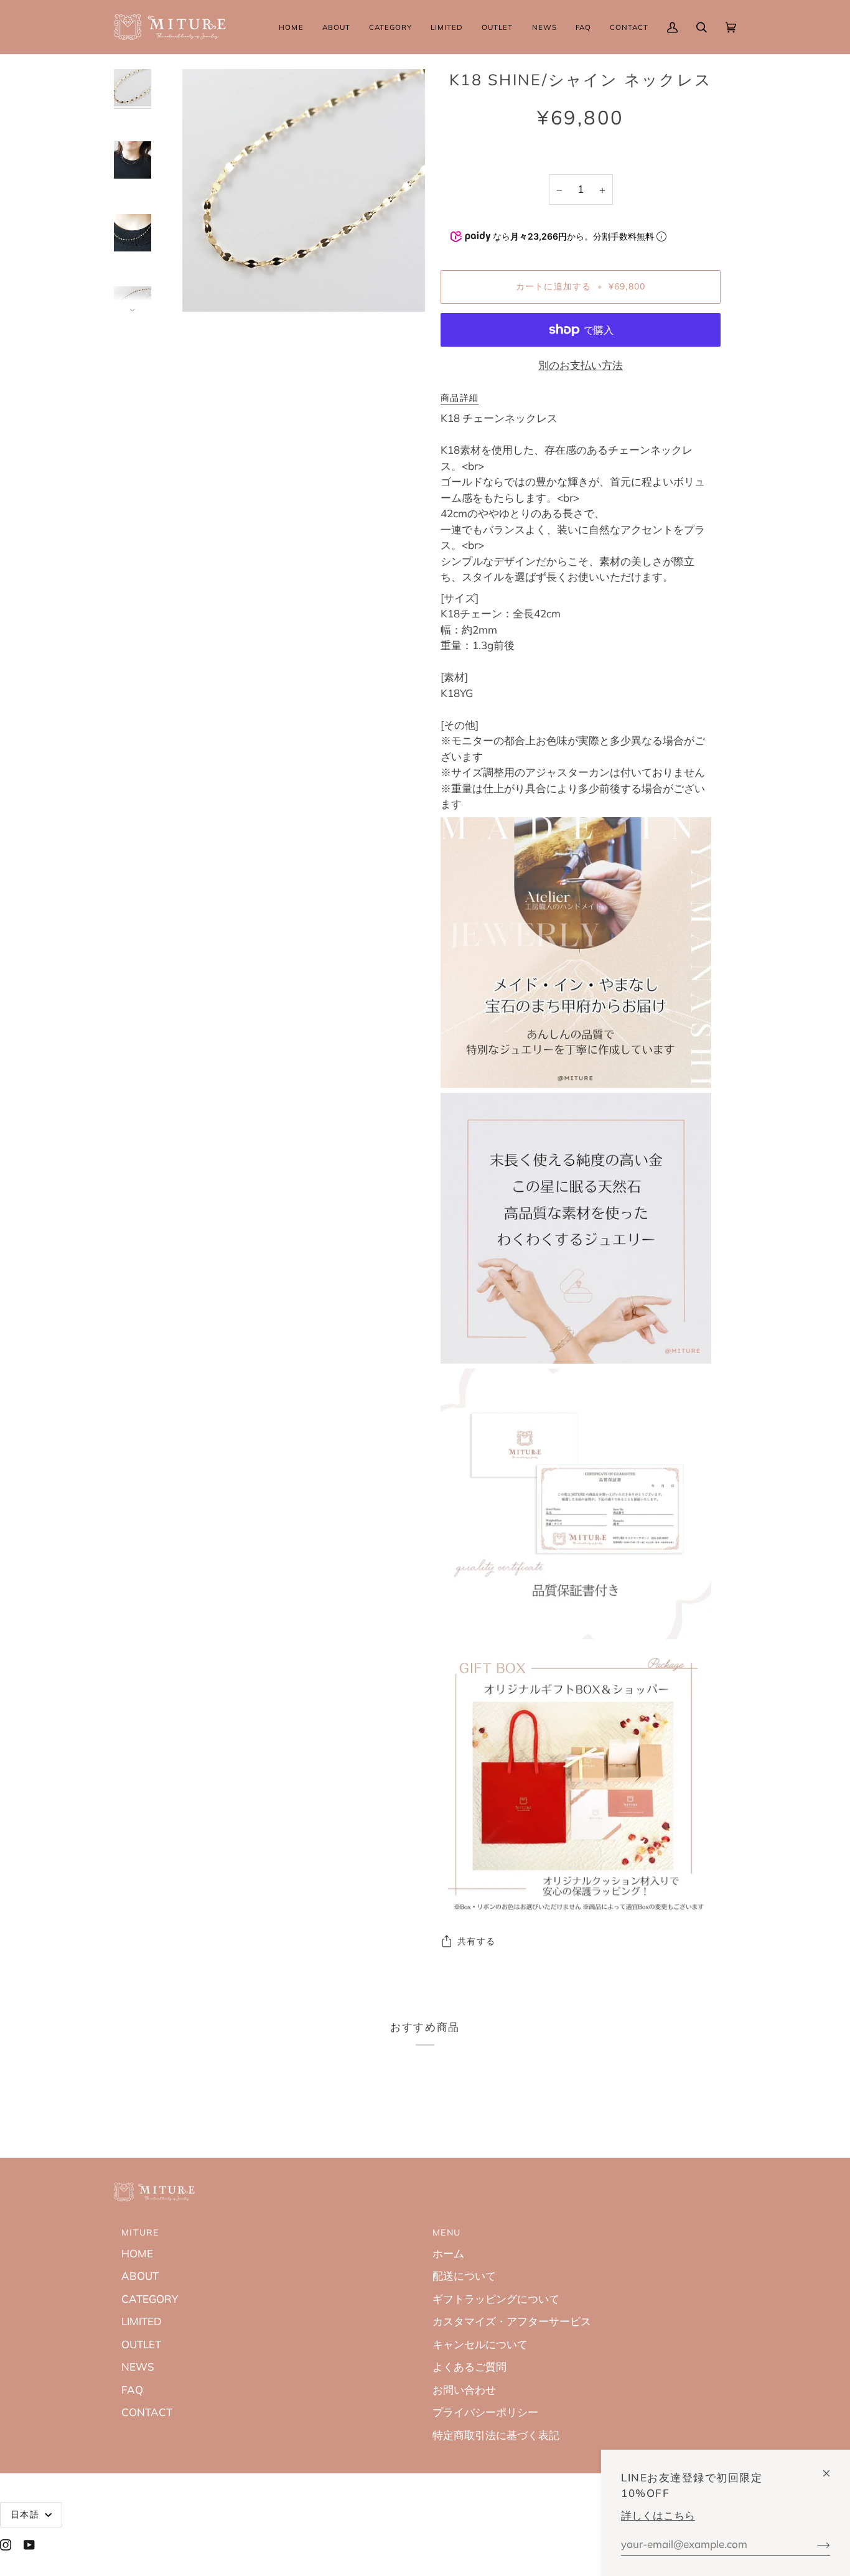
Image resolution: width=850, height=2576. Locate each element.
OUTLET (141, 2344)
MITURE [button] (140, 2232)
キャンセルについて (480, 2344)
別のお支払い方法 (581, 365)
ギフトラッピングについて (496, 2299)
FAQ (132, 2390)
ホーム (448, 2253)
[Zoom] (206, 288)
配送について (464, 2276)
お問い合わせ (464, 2390)
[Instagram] (6, 2545)
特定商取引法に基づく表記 (496, 2435)
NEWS (138, 2367)
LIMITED (142, 2321)
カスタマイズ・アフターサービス (512, 2321)
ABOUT (140, 2276)
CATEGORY (150, 2299)
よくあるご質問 (469, 2367)
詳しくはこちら (658, 2515)
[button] (336, 27)
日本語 (26, 2514)
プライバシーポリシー (485, 2412)
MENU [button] (446, 2232)
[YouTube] (29, 2545)
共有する (476, 1941)
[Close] (832, 2468)
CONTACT (147, 2412)
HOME (137, 2253)
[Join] (814, 2544)
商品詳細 (460, 398)
